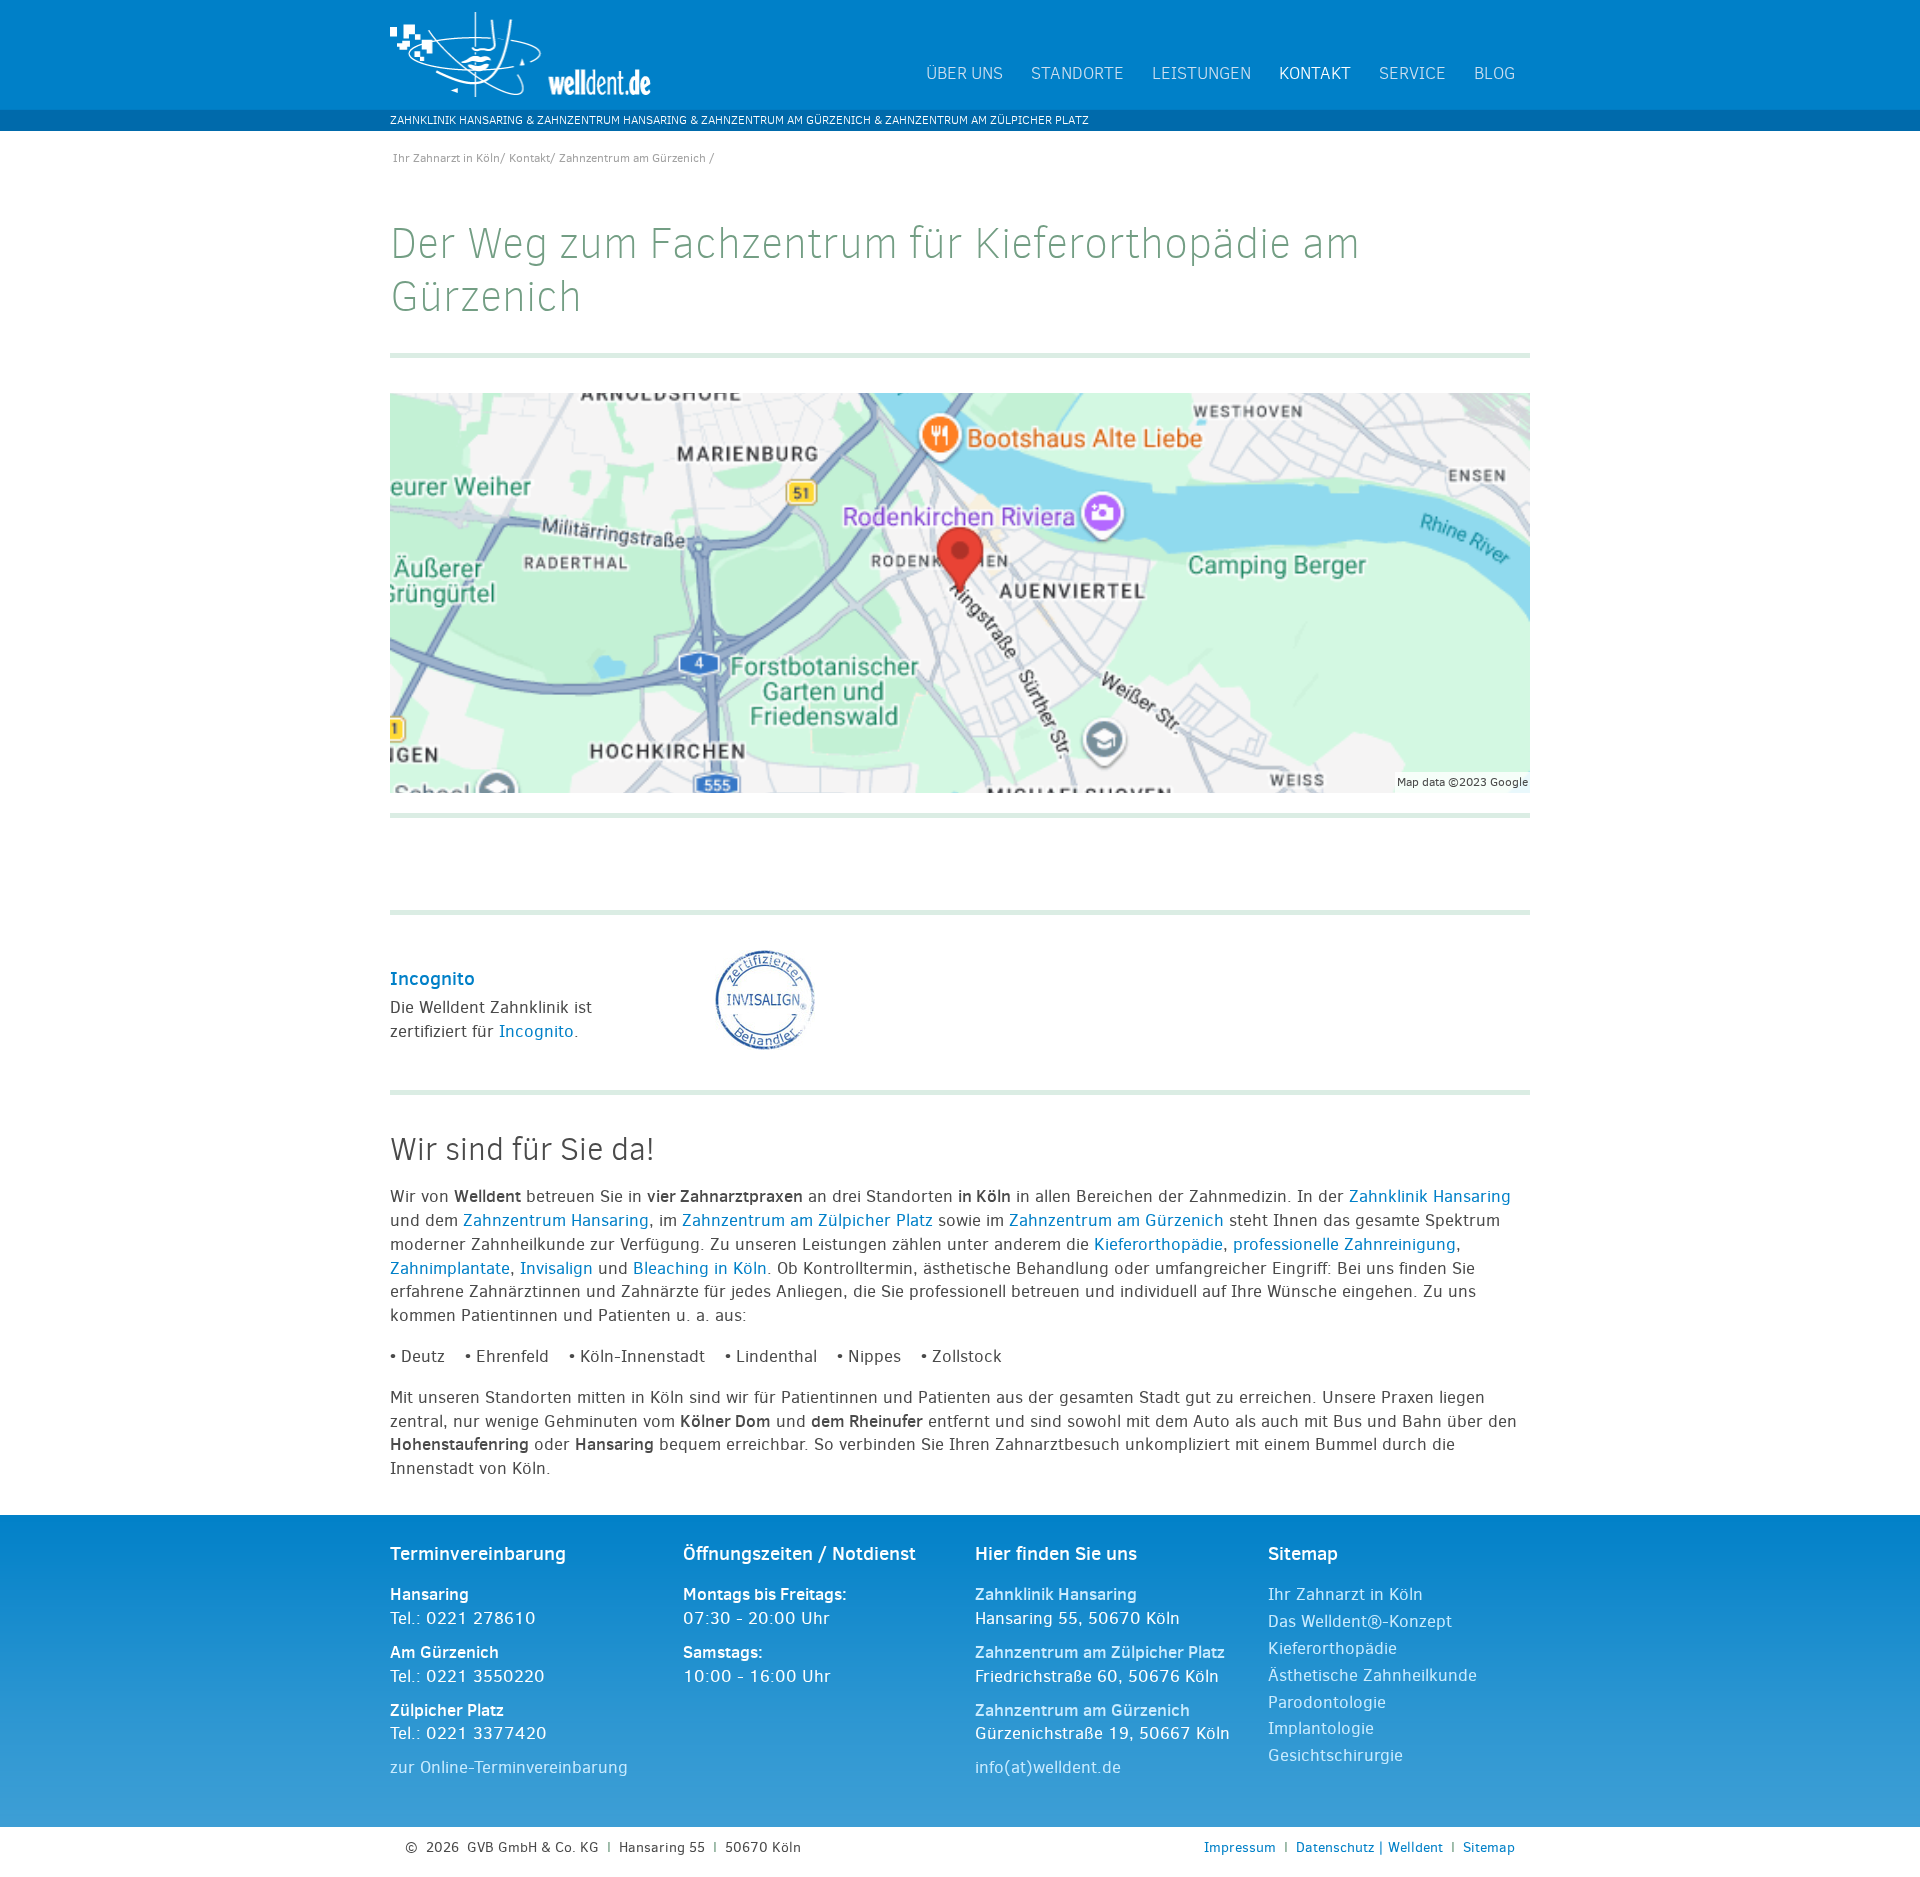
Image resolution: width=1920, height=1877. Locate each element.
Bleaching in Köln (700, 1268)
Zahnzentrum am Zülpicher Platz (807, 1220)
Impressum (1240, 1847)
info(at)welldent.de (1048, 1767)
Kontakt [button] (1315, 74)
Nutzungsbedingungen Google (524, 651)
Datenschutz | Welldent (1369, 1847)
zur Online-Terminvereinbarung (509, 1767)
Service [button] (1412, 74)
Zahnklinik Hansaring (1430, 1196)
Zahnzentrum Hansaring (556, 1220)
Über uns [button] (964, 74)
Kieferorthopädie (1158, 1244)
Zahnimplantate (450, 1268)
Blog (1494, 74)
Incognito (432, 978)
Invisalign (556, 1268)
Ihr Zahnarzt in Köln (446, 158)
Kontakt (529, 158)
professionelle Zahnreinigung (1344, 1244)
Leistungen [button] (1201, 74)
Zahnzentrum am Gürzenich (1116, 1220)
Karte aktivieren (501, 598)
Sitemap (1489, 1847)
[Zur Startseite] (521, 53)
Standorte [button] (1077, 74)
